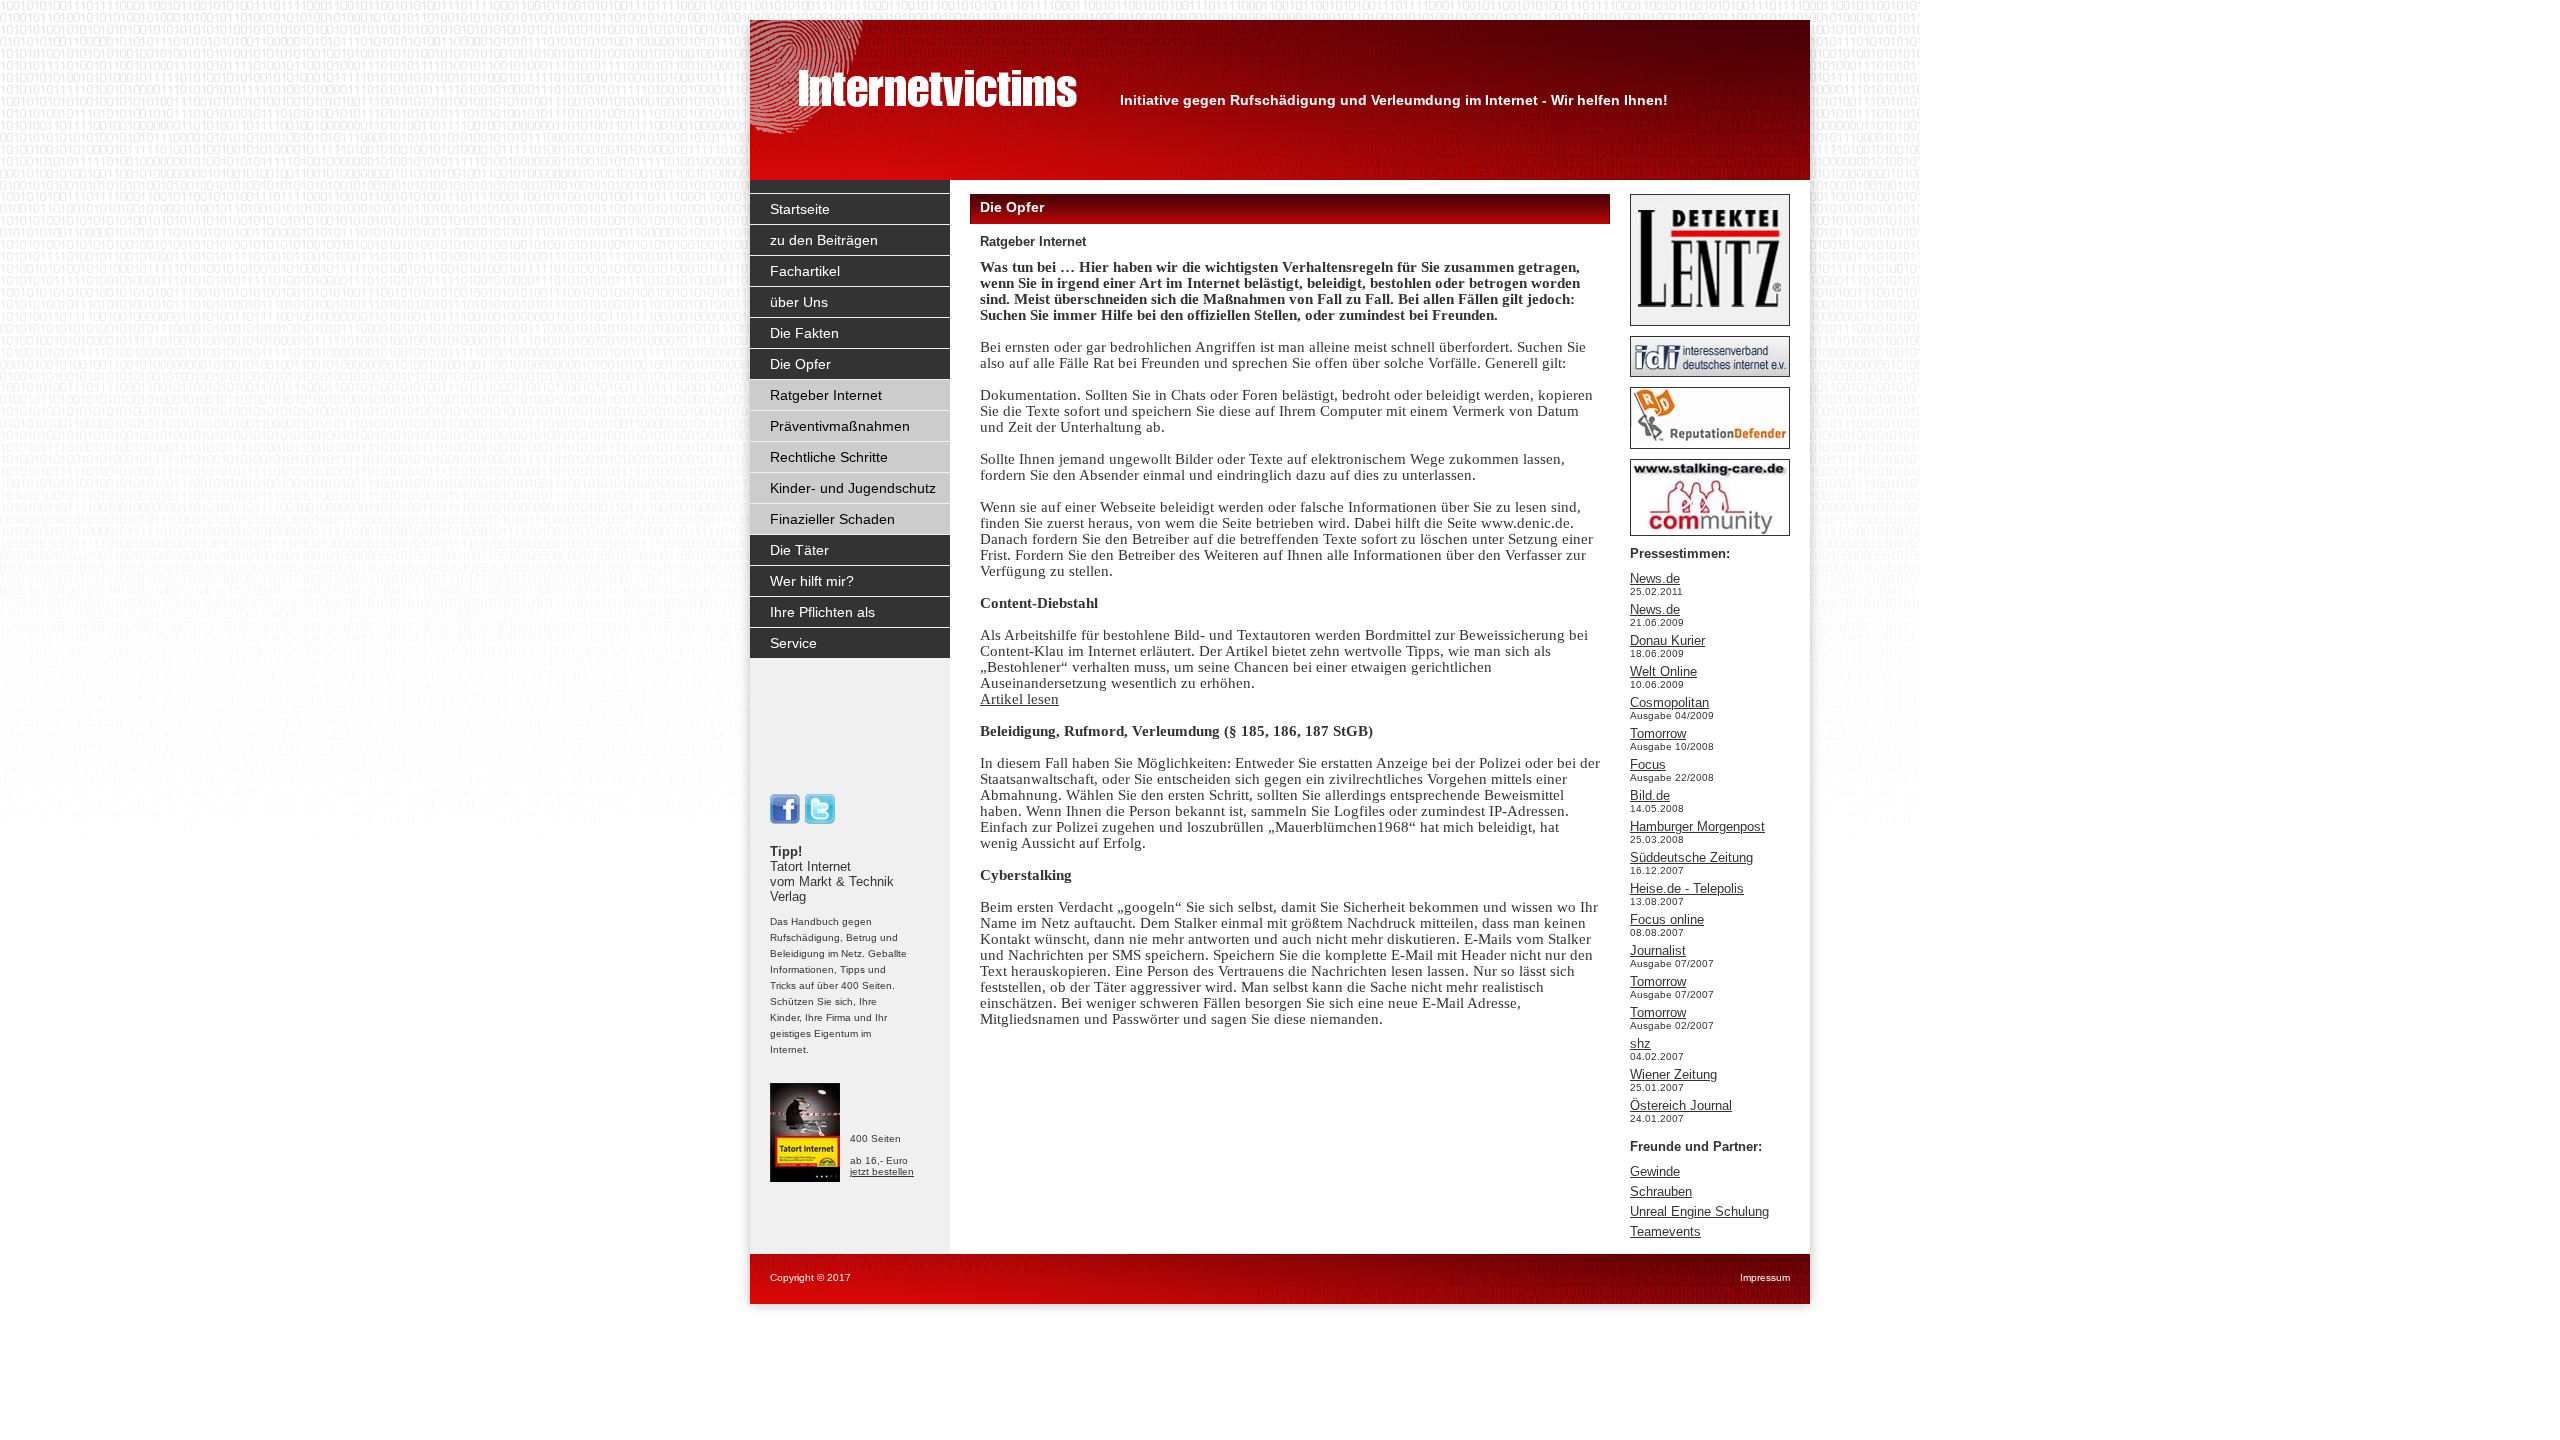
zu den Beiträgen (824, 240)
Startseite (800, 209)
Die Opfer (800, 364)
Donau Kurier (1667, 640)
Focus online (1667, 919)
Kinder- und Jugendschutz (853, 488)
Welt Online (1663, 671)
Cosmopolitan (1669, 702)
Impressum (1765, 1277)
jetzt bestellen (882, 1171)
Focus (1648, 764)
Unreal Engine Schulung (1699, 1211)
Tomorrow (1658, 733)
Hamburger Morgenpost (1697, 826)
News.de (1655, 578)
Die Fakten (804, 333)
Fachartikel (805, 271)
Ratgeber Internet (826, 395)
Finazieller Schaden (832, 519)
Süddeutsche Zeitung (1691, 857)
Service (793, 643)
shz (1640, 1043)
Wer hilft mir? (812, 581)
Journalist (1658, 950)
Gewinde (1655, 1171)
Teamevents (1665, 1231)
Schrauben (1661, 1191)
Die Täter (799, 550)
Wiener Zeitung (1673, 1074)
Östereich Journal (1681, 1105)
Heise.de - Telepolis (1687, 888)
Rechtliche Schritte (829, 457)
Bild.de (1650, 795)
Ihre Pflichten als (822, 612)
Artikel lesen (1019, 699)
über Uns (799, 302)
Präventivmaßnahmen (840, 426)
